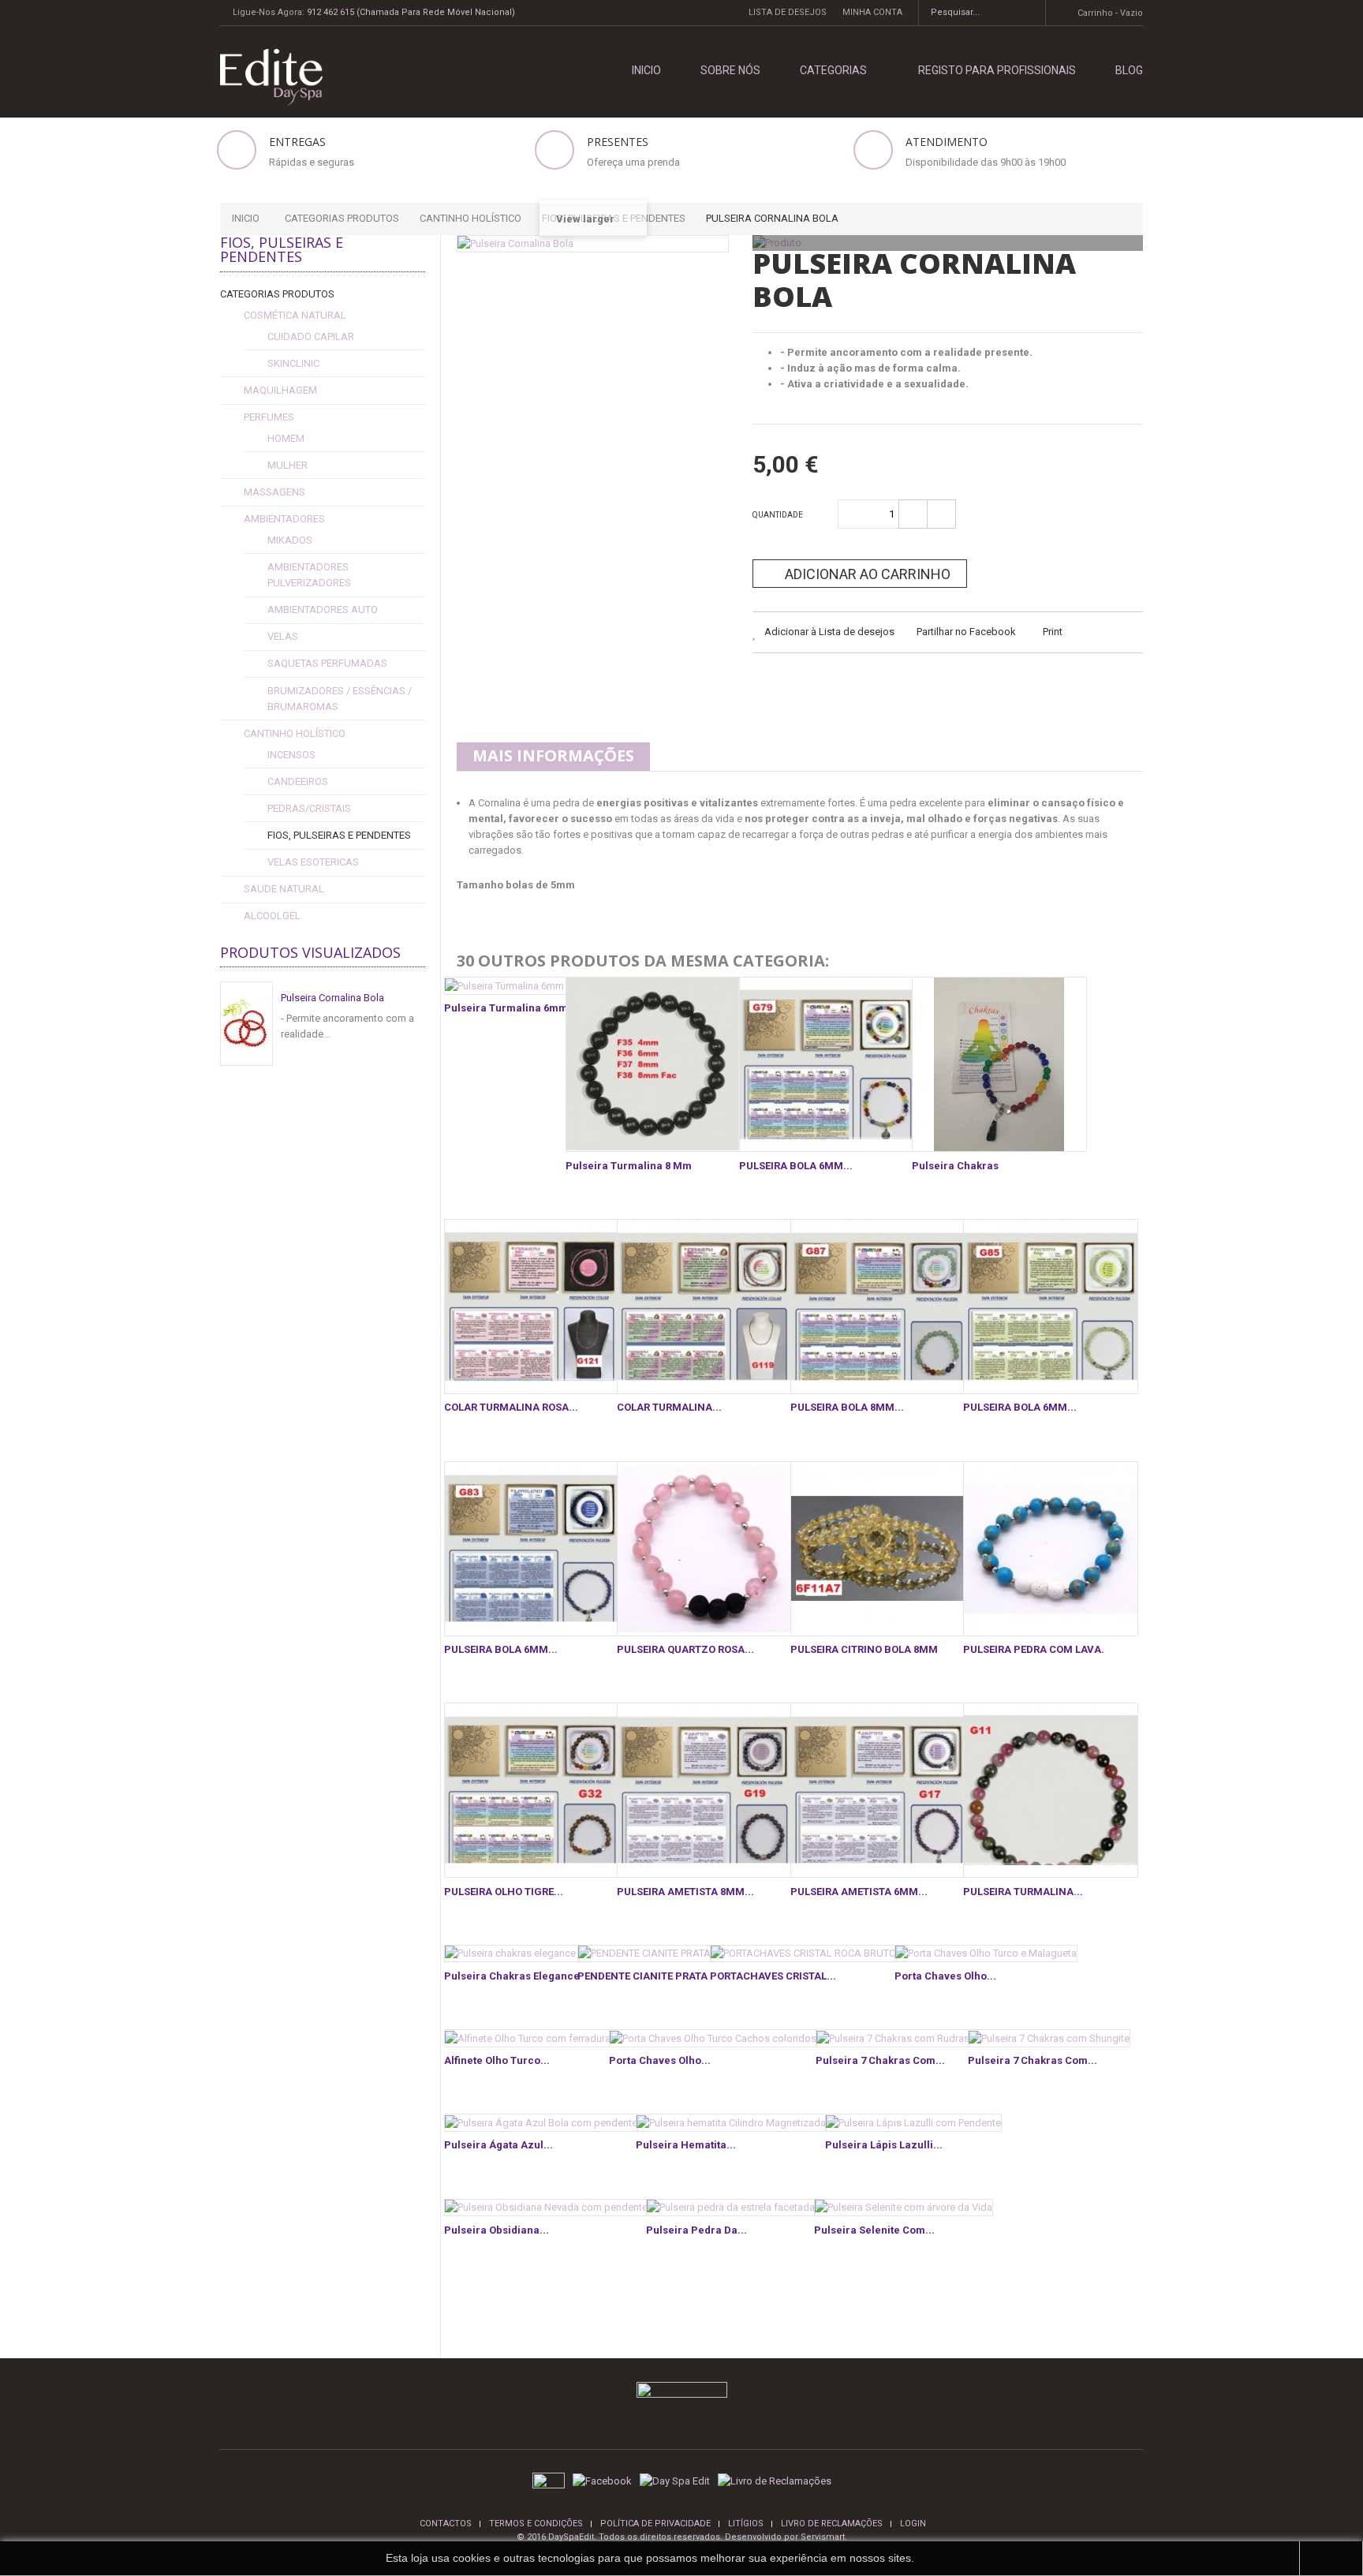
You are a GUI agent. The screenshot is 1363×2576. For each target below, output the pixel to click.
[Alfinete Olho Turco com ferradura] (528, 2038)
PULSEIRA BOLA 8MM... (847, 1407)
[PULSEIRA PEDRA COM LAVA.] (1051, 1549)
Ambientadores (284, 519)
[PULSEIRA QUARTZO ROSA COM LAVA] (704, 1549)
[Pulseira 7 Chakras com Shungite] (1049, 2038)
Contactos (446, 2524)
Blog (1129, 70)
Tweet (767, 684)
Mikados (290, 540)
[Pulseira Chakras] (999, 1064)
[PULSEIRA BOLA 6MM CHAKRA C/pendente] (827, 1064)
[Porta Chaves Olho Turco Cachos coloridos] (713, 2038)
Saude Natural (284, 889)
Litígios (746, 2524)
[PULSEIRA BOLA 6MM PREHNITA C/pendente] (1051, 1307)
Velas (283, 636)
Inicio (246, 218)
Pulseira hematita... (686, 2145)
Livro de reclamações (832, 2524)
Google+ (846, 684)
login (913, 2524)
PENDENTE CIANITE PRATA (642, 1976)
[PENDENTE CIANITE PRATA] (644, 1954)
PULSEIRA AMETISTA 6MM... (859, 1892)
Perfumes (269, 417)
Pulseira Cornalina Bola (332, 998)
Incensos (291, 755)
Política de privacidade (655, 2524)
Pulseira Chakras (955, 1166)
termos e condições (536, 2524)
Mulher (288, 465)
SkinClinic (293, 363)
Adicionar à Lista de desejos (828, 632)
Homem (286, 438)
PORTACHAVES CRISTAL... (773, 1976)
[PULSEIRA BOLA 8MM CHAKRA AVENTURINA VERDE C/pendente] (878, 1307)
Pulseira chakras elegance (512, 1976)
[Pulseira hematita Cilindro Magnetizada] (731, 2123)
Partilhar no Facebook (966, 632)
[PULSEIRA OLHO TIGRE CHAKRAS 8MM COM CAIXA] (532, 1790)
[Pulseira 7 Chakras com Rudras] (893, 2038)
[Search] (1029, 13)
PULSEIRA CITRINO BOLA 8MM (864, 1649)
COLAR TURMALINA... (669, 1407)
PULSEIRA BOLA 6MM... (796, 1166)
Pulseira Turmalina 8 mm (629, 1166)
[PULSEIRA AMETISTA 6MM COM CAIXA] (878, 1790)
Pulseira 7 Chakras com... (880, 2060)
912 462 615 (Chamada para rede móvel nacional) (411, 12)
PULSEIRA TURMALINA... (1023, 1892)
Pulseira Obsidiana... (497, 2230)
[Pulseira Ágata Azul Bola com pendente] (541, 2123)
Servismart (823, 2537)
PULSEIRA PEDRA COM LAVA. (1034, 1649)
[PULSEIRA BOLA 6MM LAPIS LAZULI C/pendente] (532, 1549)
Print (1053, 632)
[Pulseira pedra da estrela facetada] (731, 2208)
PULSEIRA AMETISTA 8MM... (685, 1892)
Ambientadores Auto (323, 609)
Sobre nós (730, 70)
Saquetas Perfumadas (327, 663)
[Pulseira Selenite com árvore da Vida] (904, 2208)
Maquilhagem (280, 390)
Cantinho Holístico (295, 733)
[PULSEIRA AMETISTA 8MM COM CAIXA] (704, 1790)
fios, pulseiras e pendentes (339, 835)
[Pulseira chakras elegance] (512, 1954)
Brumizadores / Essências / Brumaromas (340, 699)
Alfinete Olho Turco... (497, 2060)
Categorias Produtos (277, 294)
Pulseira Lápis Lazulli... (884, 2145)
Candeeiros (298, 781)
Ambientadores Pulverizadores (309, 575)
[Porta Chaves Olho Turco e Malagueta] (986, 1954)
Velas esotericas (313, 862)
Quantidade (778, 515)
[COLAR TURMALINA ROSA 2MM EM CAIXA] (532, 1307)
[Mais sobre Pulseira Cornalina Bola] (246, 1024)
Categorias (833, 70)
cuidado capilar (311, 336)
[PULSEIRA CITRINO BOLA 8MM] (878, 1549)
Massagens (274, 492)
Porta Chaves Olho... (945, 1976)
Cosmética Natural (295, 315)
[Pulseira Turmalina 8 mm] (653, 1064)
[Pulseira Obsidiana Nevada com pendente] (546, 2208)
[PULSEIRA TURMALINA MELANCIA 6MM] (1051, 1790)
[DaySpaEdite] (265, 76)
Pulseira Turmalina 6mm (506, 1008)
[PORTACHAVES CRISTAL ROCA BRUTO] (803, 1954)
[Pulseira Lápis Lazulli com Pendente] (913, 2123)
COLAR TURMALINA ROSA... (511, 1407)
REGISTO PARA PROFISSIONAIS (997, 70)
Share (807, 684)
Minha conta (872, 12)
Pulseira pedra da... (696, 2230)
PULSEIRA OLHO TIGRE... (504, 1892)
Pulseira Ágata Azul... (499, 2145)
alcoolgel (272, 916)
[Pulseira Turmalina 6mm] (506, 986)
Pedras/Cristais (309, 808)
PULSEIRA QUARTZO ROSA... (685, 1649)
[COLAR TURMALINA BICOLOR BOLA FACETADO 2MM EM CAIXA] (704, 1307)
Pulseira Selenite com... (874, 2230)
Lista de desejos (788, 12)
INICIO (646, 70)
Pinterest (885, 684)
